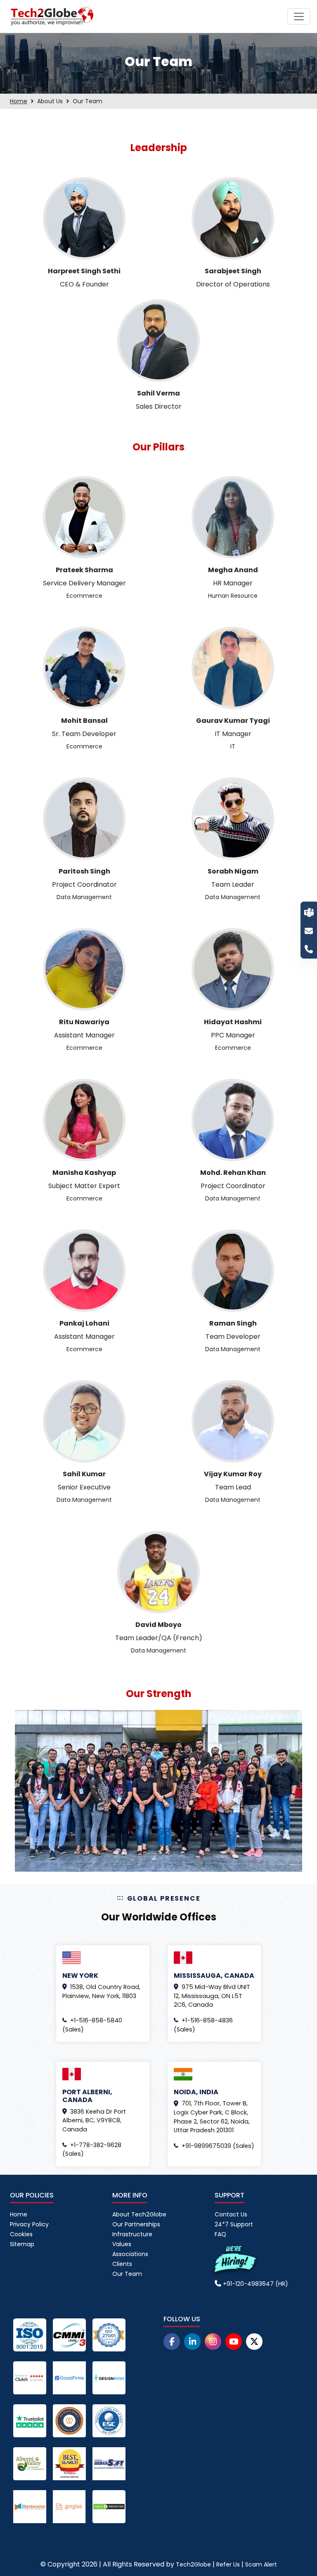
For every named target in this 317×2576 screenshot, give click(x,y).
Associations (130, 2254)
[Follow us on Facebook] (172, 2342)
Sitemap (22, 2244)
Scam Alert (261, 2564)
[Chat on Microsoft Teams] (309, 912)
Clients (122, 2264)
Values (122, 2244)
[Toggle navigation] (299, 17)
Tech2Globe (193, 2564)
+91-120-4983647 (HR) (255, 2284)
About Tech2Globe (139, 2214)
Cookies (21, 2234)
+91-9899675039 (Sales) (218, 2146)
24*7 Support (234, 2224)
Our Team (127, 2274)
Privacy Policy (29, 2224)
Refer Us (228, 2564)
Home (19, 101)
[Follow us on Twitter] (254, 2342)
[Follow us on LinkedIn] (192, 2342)
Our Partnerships (136, 2224)
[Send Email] (309, 930)
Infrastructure (132, 2234)
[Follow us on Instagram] (213, 2342)
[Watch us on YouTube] (234, 2342)
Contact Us (231, 2214)
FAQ (220, 2234)
